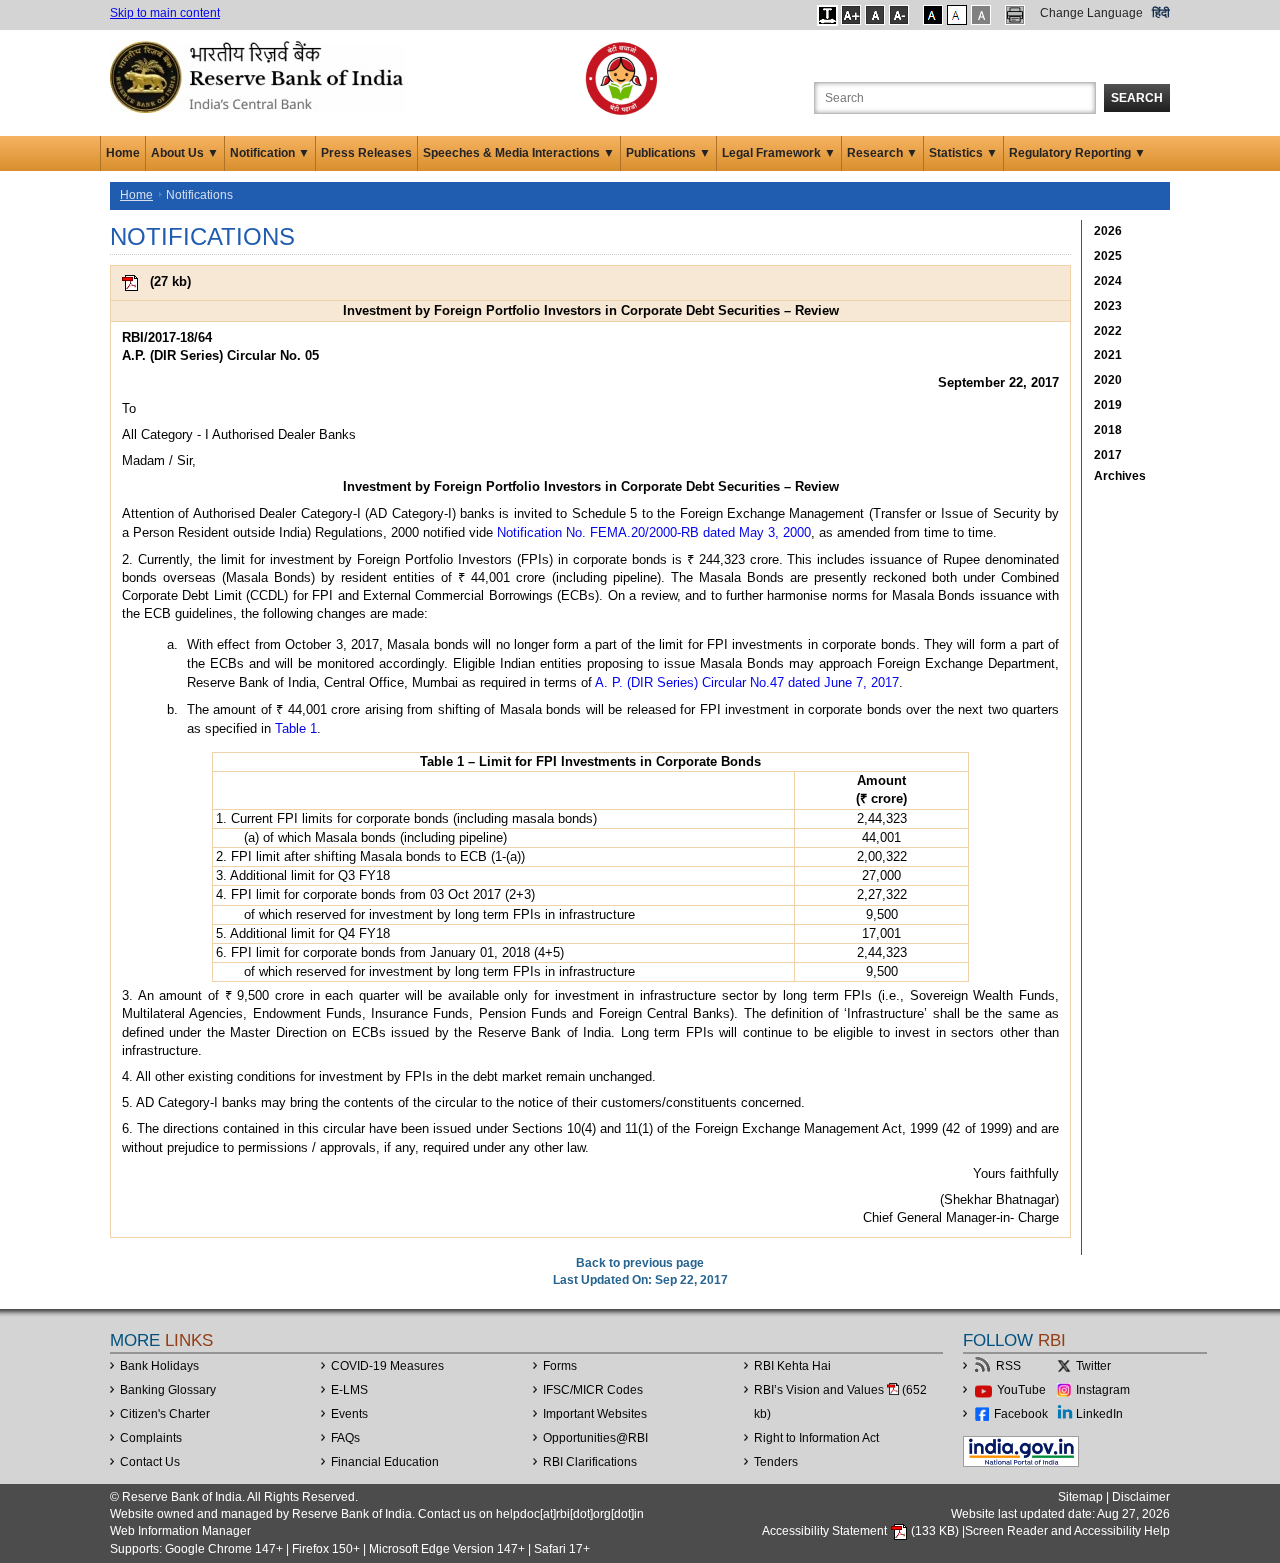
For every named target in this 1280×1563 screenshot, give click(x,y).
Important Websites (595, 1414)
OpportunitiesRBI (595, 1438)
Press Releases (366, 153)
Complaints (151, 1438)
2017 (1108, 455)
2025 (1108, 256)
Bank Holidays (159, 1366)
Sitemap (1080, 1497)
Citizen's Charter (165, 1414)
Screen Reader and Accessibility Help (1067, 1531)
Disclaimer (1141, 1497)
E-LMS (349, 1390)
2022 (1108, 331)
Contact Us (150, 1462)
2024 (1108, 281)
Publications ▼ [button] (668, 153)
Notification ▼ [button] (270, 153)
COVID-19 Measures (387, 1366)
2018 (1108, 430)
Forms (560, 1366)
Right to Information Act (816, 1438)
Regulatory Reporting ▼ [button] (1077, 153)
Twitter (1093, 1366)
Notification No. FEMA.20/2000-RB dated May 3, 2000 (654, 532)
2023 (1108, 306)
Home (123, 153)
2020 (1108, 380)
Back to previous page (640, 1263)
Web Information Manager (180, 1531)
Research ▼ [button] (882, 153)
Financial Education (385, 1462)
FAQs (345, 1438)
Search (1137, 98)
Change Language (1091, 13)
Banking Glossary (168, 1390)
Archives (1120, 476)
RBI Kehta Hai (792, 1366)
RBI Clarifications (590, 1462)
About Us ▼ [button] (185, 153)
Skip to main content (165, 13)
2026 (1108, 231)
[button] (827, 15)
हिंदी (1161, 13)
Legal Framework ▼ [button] (779, 153)
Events (349, 1414)
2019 (1108, 405)
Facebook (1021, 1414)
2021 (1108, 355)
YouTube (1021, 1390)
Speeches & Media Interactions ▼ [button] (519, 153)
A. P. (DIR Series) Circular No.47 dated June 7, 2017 (747, 682)
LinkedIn (1099, 1414)
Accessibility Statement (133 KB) (862, 1531)
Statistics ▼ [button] (963, 153)
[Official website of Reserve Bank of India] (260, 76)
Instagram (1103, 1390)
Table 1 (296, 728)
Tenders (776, 1462)
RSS (1008, 1366)
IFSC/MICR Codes (593, 1390)
